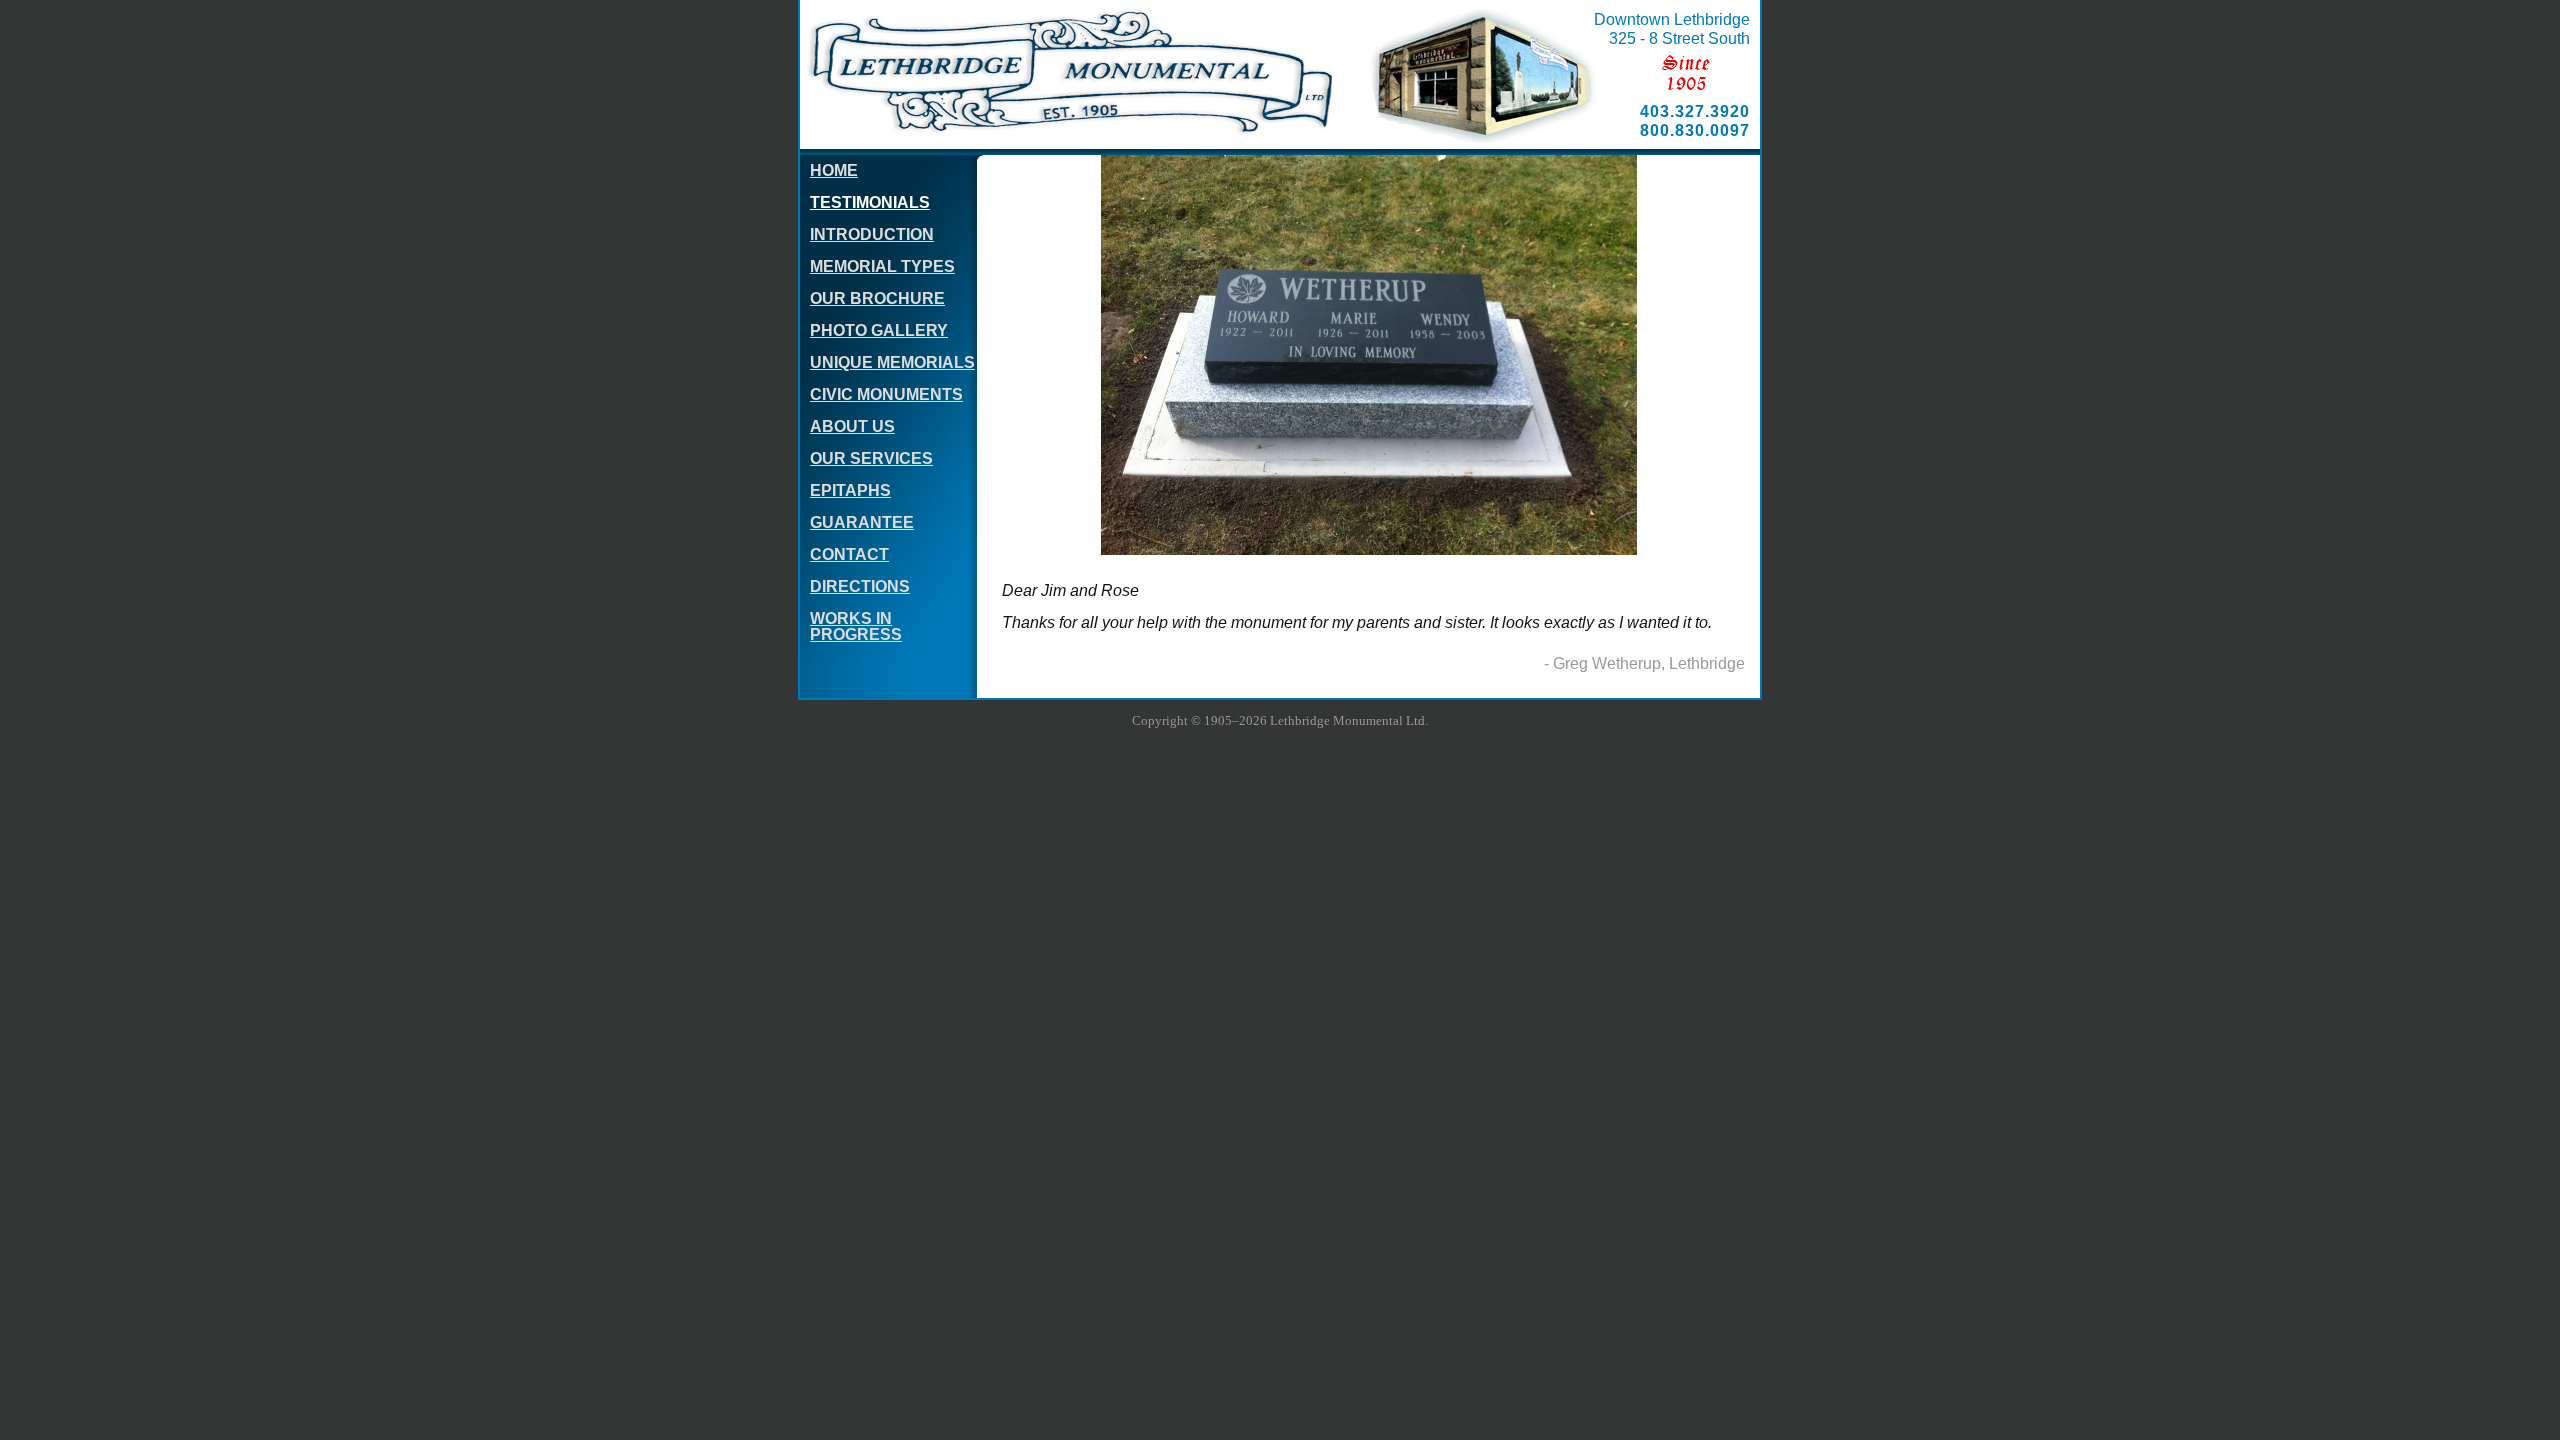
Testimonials (870, 202)
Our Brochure (877, 298)
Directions (860, 586)
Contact (849, 554)
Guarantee (862, 522)
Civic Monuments (886, 394)
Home (834, 170)
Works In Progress (856, 626)
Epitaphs (850, 490)
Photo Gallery (879, 330)
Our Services (871, 458)
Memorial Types (882, 266)
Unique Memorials (892, 362)
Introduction (872, 234)
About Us (852, 426)
